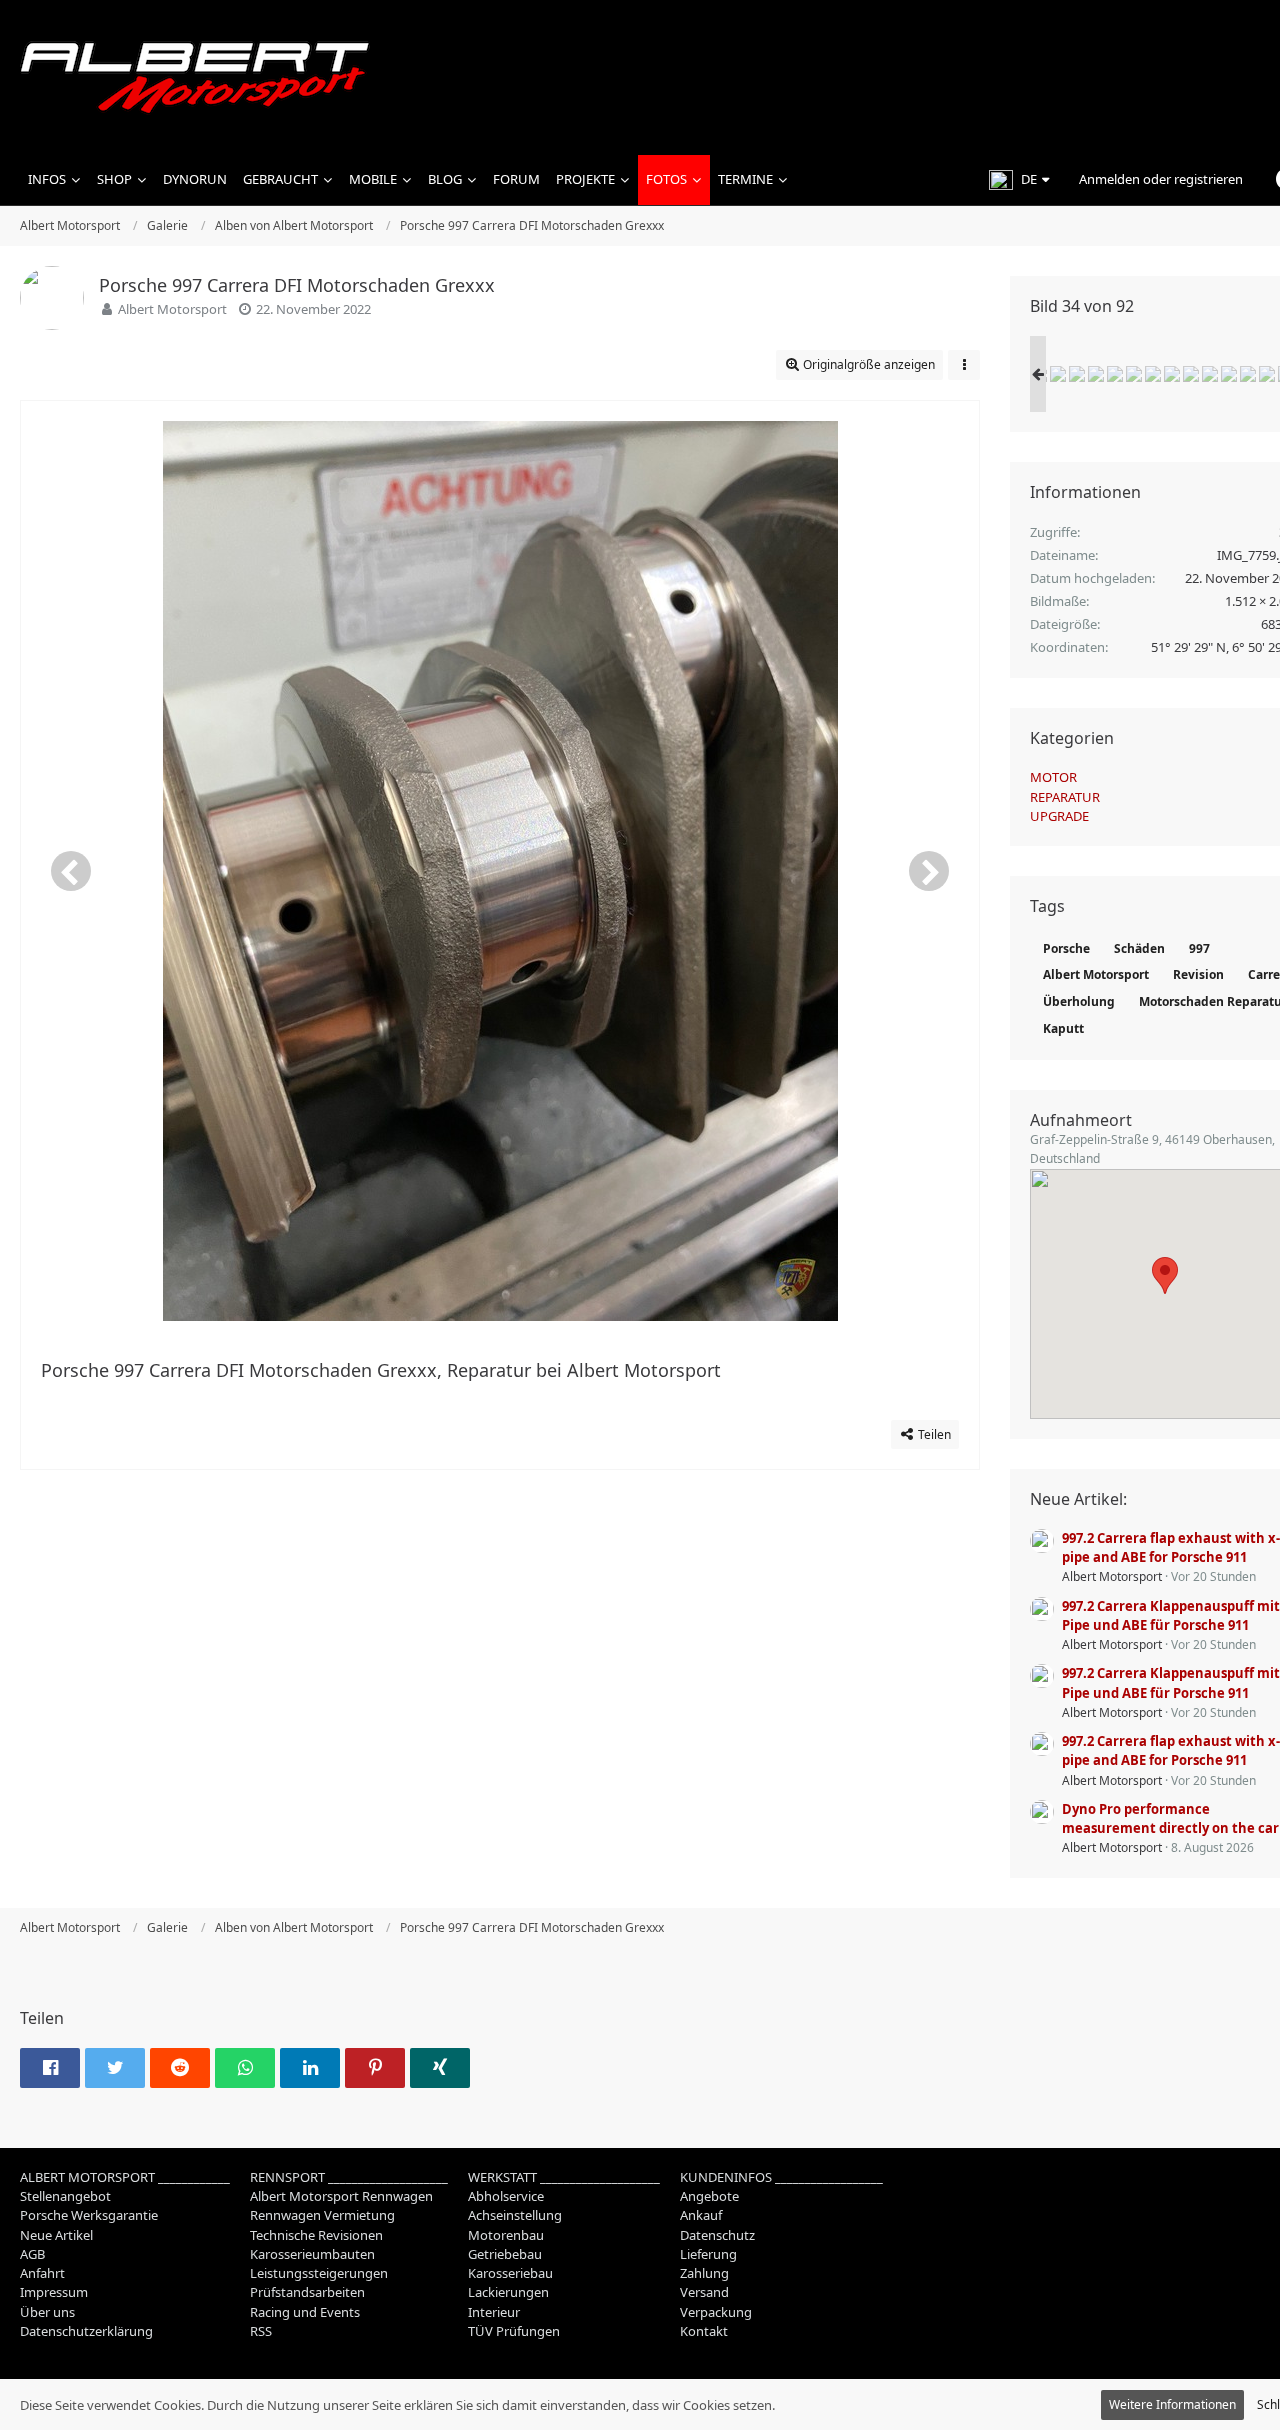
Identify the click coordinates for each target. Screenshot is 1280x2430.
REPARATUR (1065, 797)
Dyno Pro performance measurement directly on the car (1170, 1818)
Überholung (1079, 1001)
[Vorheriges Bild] (71, 871)
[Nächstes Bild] (929, 871)
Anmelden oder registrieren (1161, 179)
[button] (1019, 180)
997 (1199, 948)
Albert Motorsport (172, 309)
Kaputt (1063, 1028)
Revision (1198, 974)
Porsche (1066, 948)
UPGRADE (1059, 816)
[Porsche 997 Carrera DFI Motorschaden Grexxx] (1058, 374)
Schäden (1139, 948)
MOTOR (1053, 777)
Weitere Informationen (1172, 2404)
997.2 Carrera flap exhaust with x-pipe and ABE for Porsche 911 (1171, 1547)
